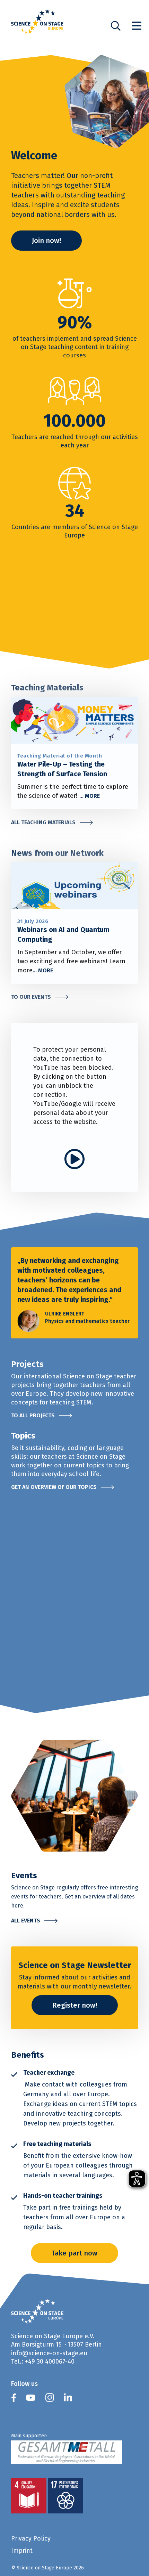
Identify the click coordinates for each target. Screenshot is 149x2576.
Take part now (74, 2253)
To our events (31, 997)
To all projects (33, 1415)
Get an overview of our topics (54, 1487)
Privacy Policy (31, 2538)
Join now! (46, 241)
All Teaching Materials (43, 822)
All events (26, 1921)
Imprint (22, 2550)
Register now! (75, 2005)
